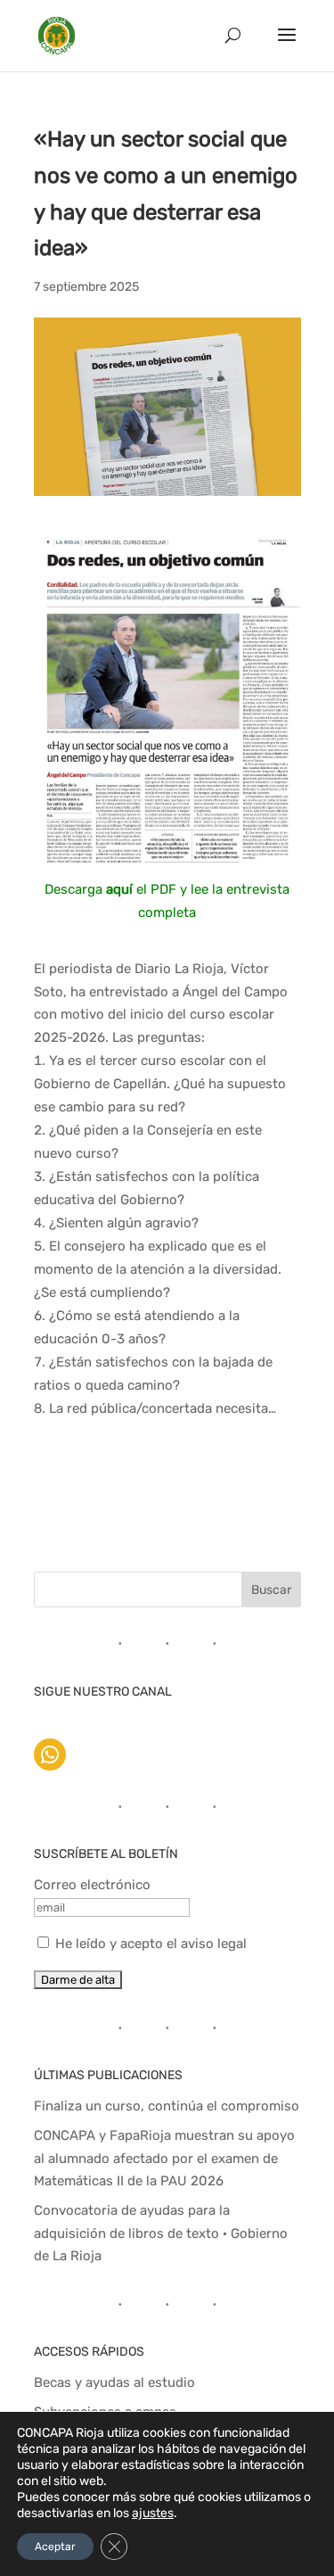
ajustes (153, 2513)
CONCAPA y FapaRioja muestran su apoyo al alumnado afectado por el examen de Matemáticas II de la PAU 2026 (164, 2158)
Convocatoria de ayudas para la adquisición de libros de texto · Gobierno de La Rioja (161, 2233)
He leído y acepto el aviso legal (151, 1944)
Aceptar (55, 2547)
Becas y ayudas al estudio (114, 2382)
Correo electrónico (92, 1885)
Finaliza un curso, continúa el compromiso (167, 2106)
